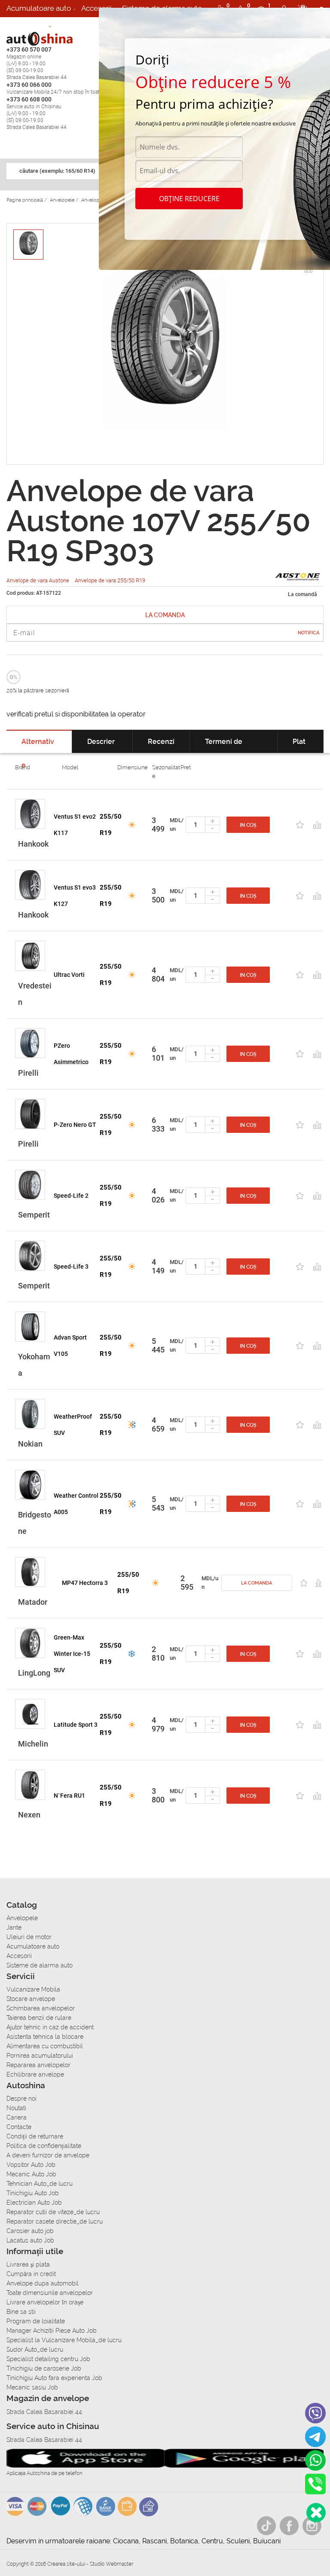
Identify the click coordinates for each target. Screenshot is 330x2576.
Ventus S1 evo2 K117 (75, 825)
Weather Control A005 (76, 1504)
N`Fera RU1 (69, 1796)
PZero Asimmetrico (71, 1054)
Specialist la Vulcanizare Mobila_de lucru (64, 2340)
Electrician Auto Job (34, 2203)
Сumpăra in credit (31, 2274)
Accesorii (96, 8)
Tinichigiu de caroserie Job (44, 2368)
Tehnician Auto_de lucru (40, 2184)
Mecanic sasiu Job (32, 2387)
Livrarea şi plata (28, 2264)
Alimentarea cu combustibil (45, 2046)
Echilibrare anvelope (35, 2074)
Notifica (309, 633)
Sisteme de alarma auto (40, 1965)
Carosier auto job (30, 2231)
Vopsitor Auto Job (31, 2165)
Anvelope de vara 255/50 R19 (110, 580)
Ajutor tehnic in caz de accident (50, 2027)
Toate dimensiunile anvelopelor (50, 2293)
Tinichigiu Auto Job (33, 2193)
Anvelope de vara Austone (38, 580)
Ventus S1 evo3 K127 (75, 896)
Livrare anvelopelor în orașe (45, 2302)
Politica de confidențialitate (44, 2146)
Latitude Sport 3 (76, 1725)
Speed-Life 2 (71, 1196)
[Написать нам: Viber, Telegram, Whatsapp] (316, 2513)
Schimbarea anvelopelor (41, 2008)
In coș (248, 825)
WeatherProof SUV (73, 1425)
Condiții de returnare (35, 2136)
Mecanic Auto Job (31, 2174)
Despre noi (21, 2099)
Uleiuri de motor (29, 1937)
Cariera (69, 25)
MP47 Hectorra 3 (85, 1583)
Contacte (19, 2127)
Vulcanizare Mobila (33, 1989)
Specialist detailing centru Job (48, 2359)
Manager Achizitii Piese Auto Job (52, 2331)
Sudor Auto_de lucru (35, 2350)
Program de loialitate (36, 2321)
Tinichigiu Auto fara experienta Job (54, 2378)
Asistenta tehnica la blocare (45, 2037)
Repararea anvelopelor (38, 2065)
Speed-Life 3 (71, 1267)
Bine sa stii (21, 2312)
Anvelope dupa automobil (43, 2283)
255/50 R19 (111, 825)
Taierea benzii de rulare (39, 2018)
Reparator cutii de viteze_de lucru (53, 2212)
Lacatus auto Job (30, 2240)
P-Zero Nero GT (75, 1125)
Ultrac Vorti (69, 975)
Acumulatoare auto (39, 8)
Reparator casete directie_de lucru (55, 2221)
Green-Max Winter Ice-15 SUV (72, 1654)
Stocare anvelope (31, 1999)
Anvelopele (22, 1918)
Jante (14, 1927)
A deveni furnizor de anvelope (48, 2155)
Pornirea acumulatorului (40, 2056)
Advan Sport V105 (70, 1346)
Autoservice (26, 25)
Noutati (16, 2108)
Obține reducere (189, 199)
